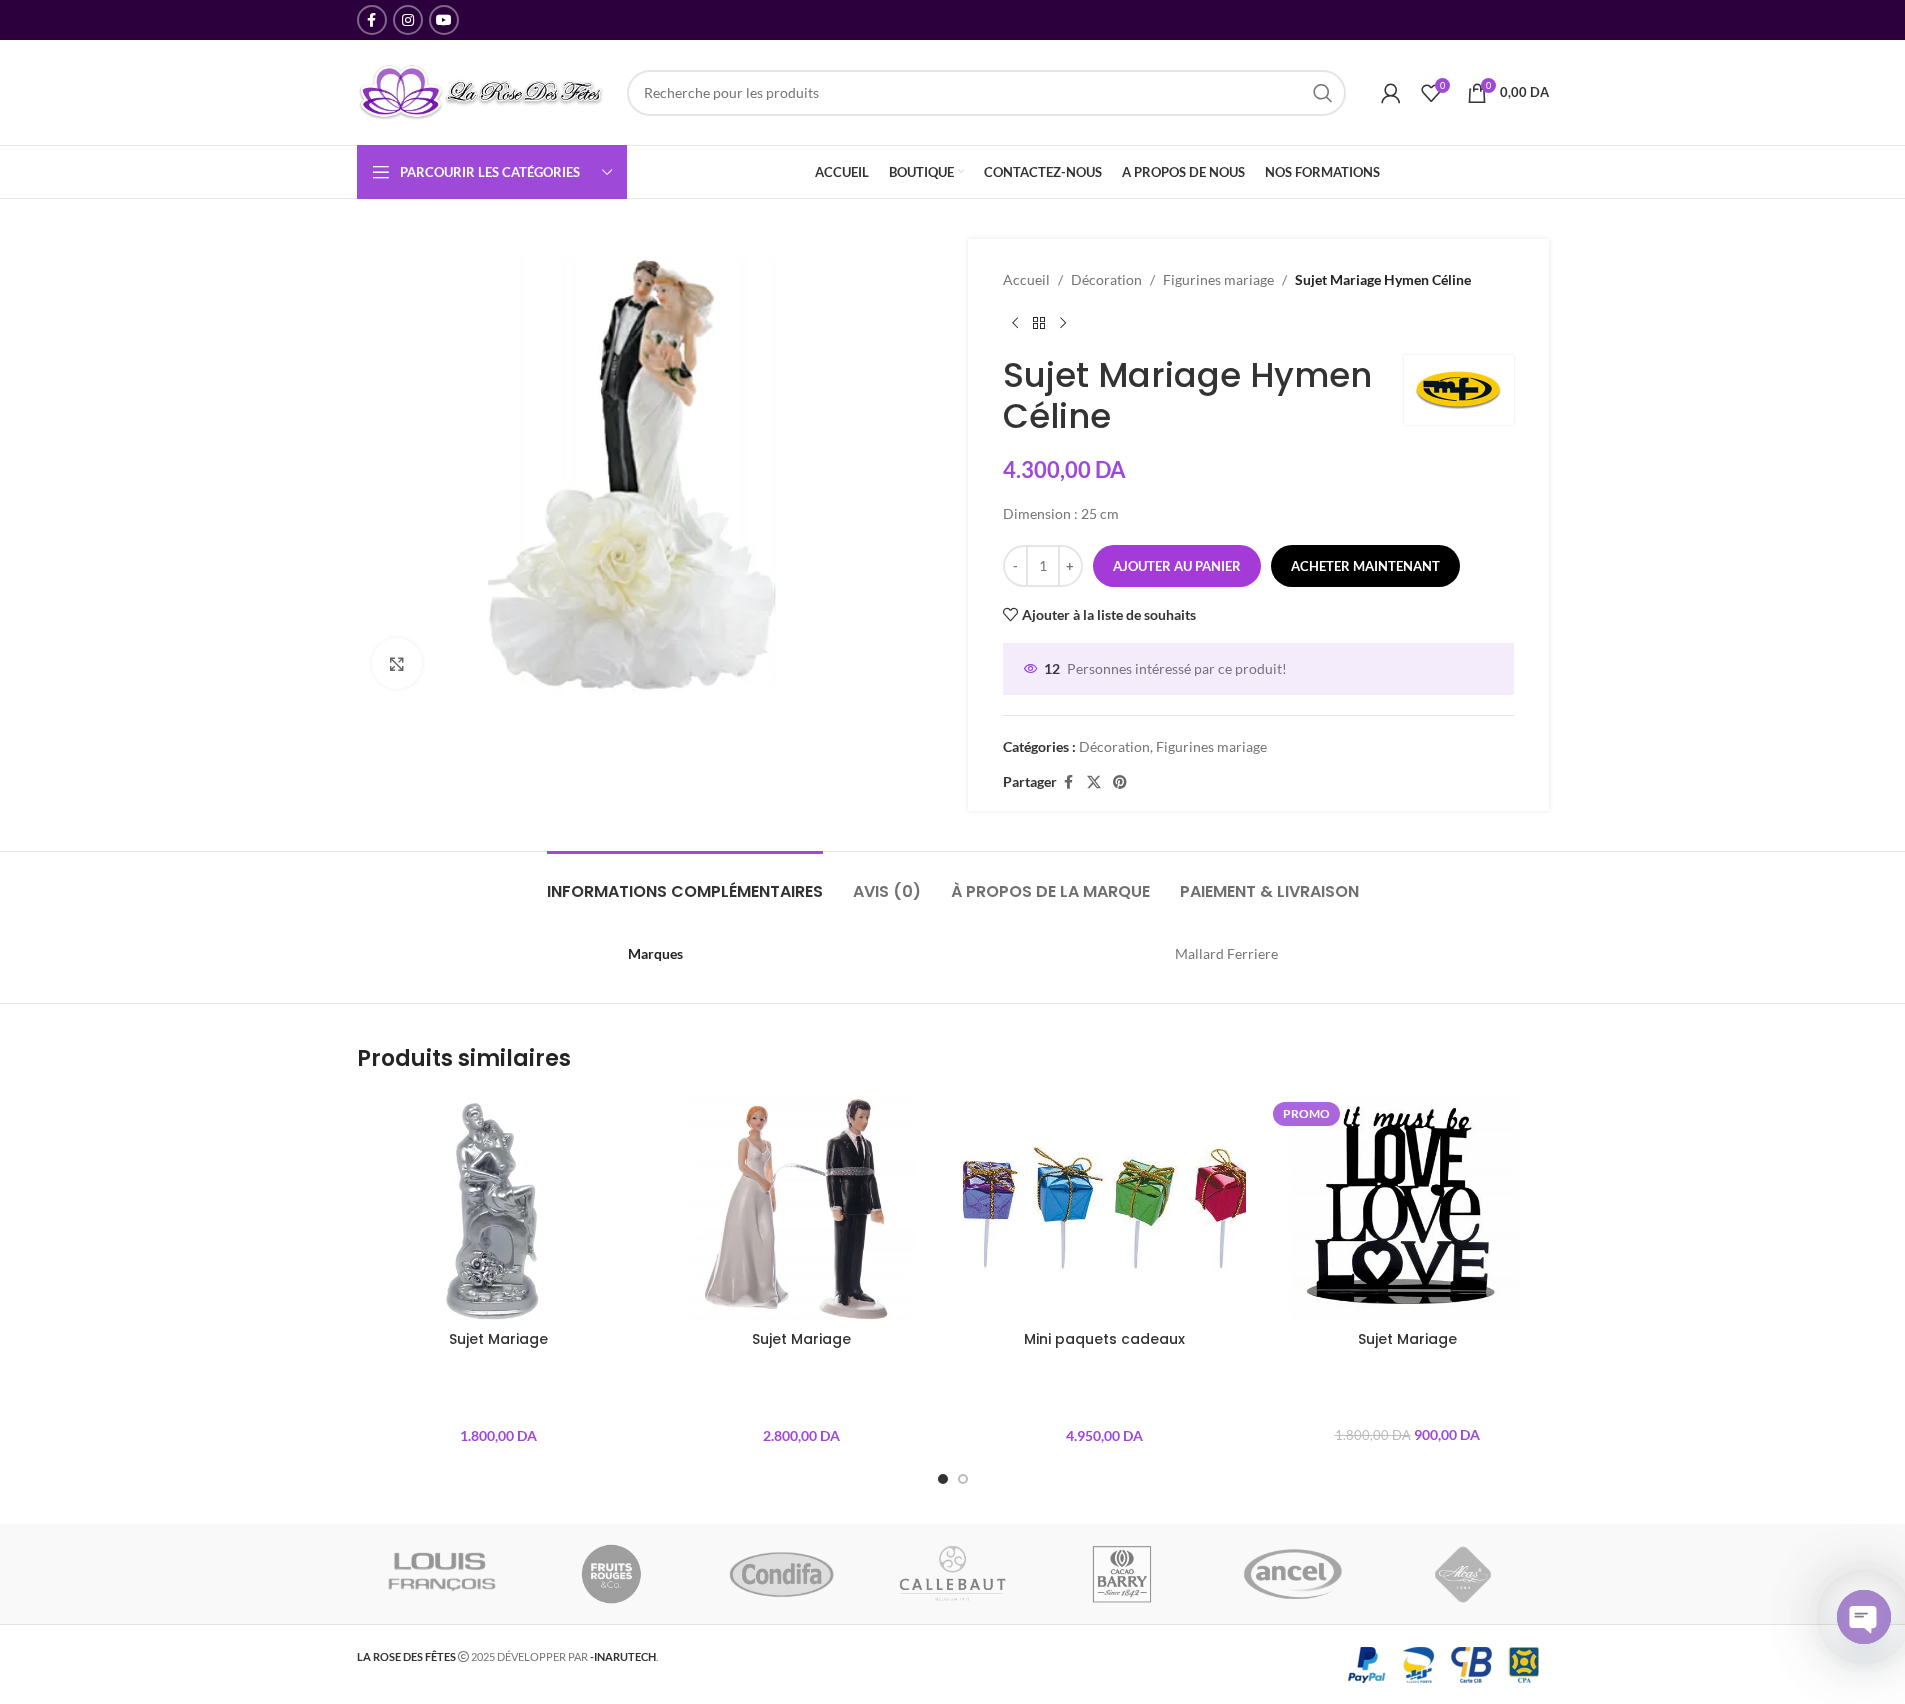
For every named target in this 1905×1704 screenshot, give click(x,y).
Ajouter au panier (1177, 566)
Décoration (1106, 279)
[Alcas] (1463, 1574)
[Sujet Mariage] (498, 1208)
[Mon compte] (1391, 93)
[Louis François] (441, 1574)
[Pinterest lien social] (1120, 782)
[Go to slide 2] (963, 1479)
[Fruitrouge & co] (612, 1574)
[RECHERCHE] (1323, 93)
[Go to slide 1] (943, 1479)
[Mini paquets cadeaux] (1104, 1208)
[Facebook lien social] (372, 20)
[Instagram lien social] (408, 20)
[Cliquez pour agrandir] (397, 663)
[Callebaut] (952, 1574)
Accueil (1026, 279)
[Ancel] (1293, 1574)
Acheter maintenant (1365, 566)
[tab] (685, 881)
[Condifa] (782, 1574)
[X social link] (1094, 782)
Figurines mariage (1218, 279)
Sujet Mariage (498, 1339)
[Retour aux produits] (1039, 323)
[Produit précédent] (1015, 323)
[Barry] (1123, 1574)
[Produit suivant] (1063, 323)
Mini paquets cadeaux (1104, 1339)
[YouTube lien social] (444, 20)
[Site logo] (482, 90)
